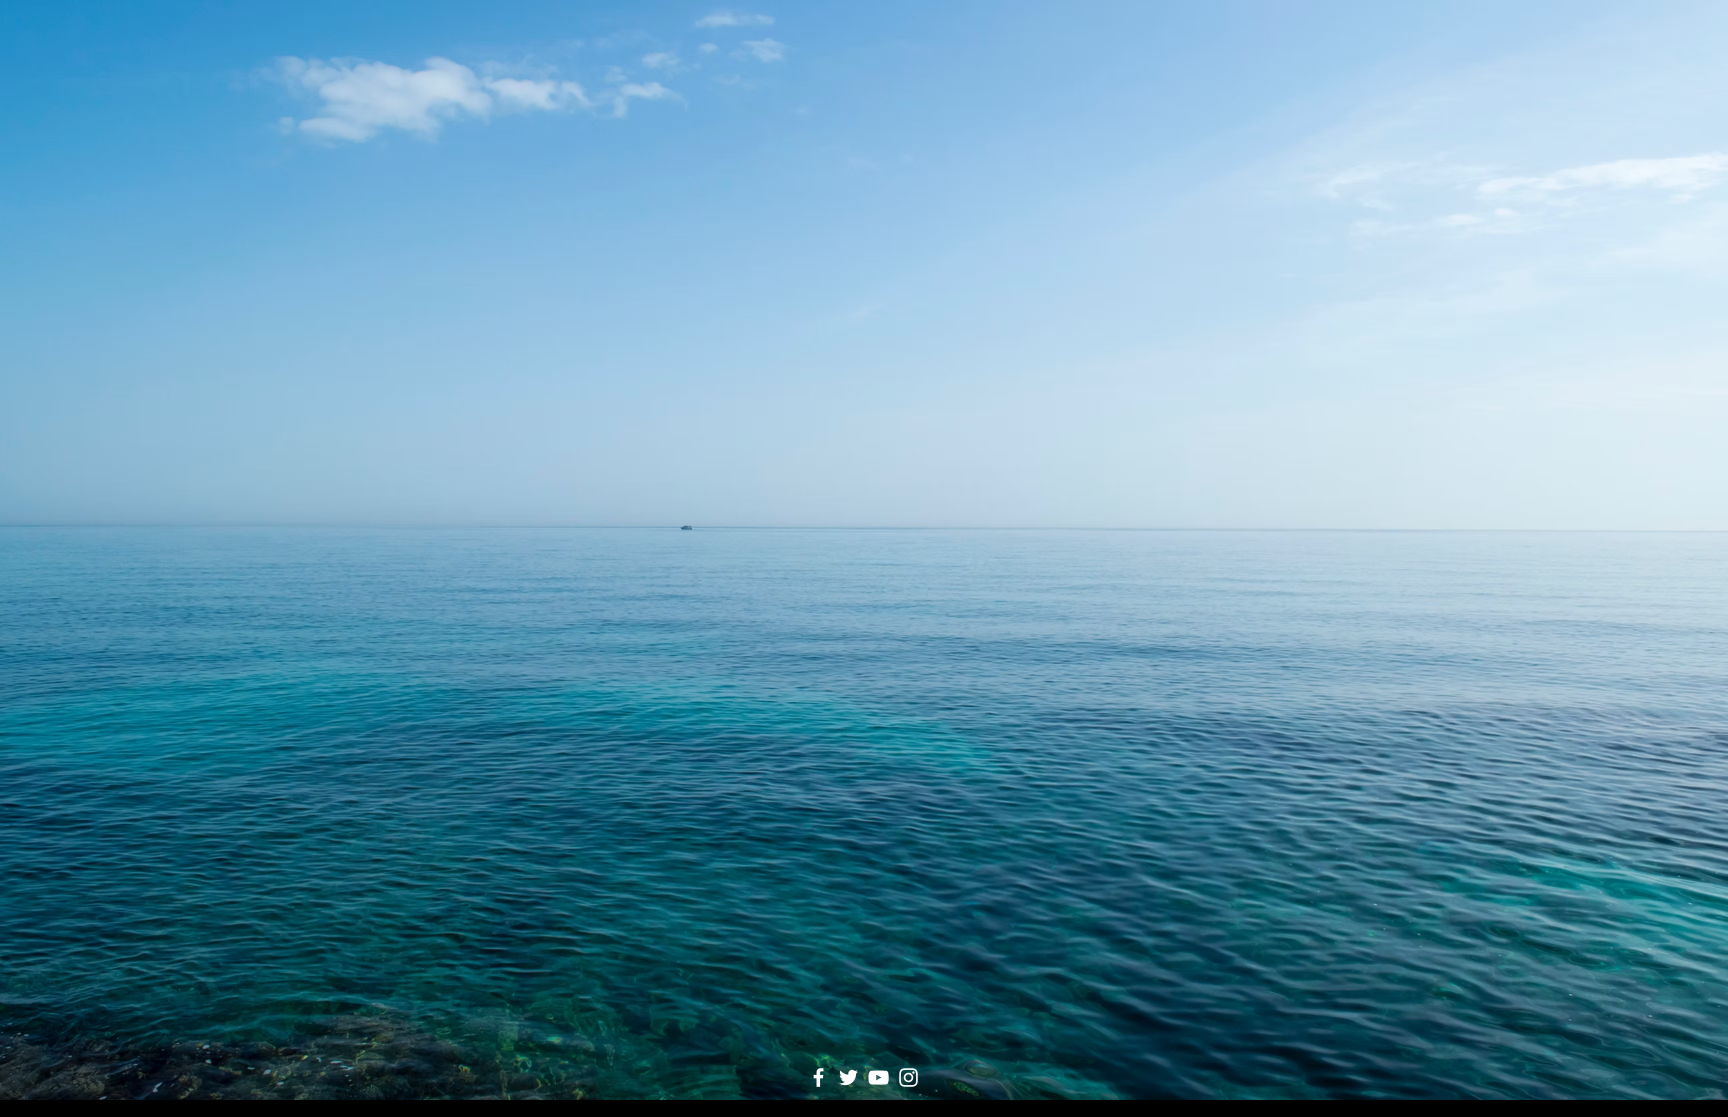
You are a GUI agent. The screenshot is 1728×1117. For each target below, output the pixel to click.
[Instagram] (908, 1077)
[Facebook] (818, 1077)
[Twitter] (848, 1077)
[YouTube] (878, 1077)
